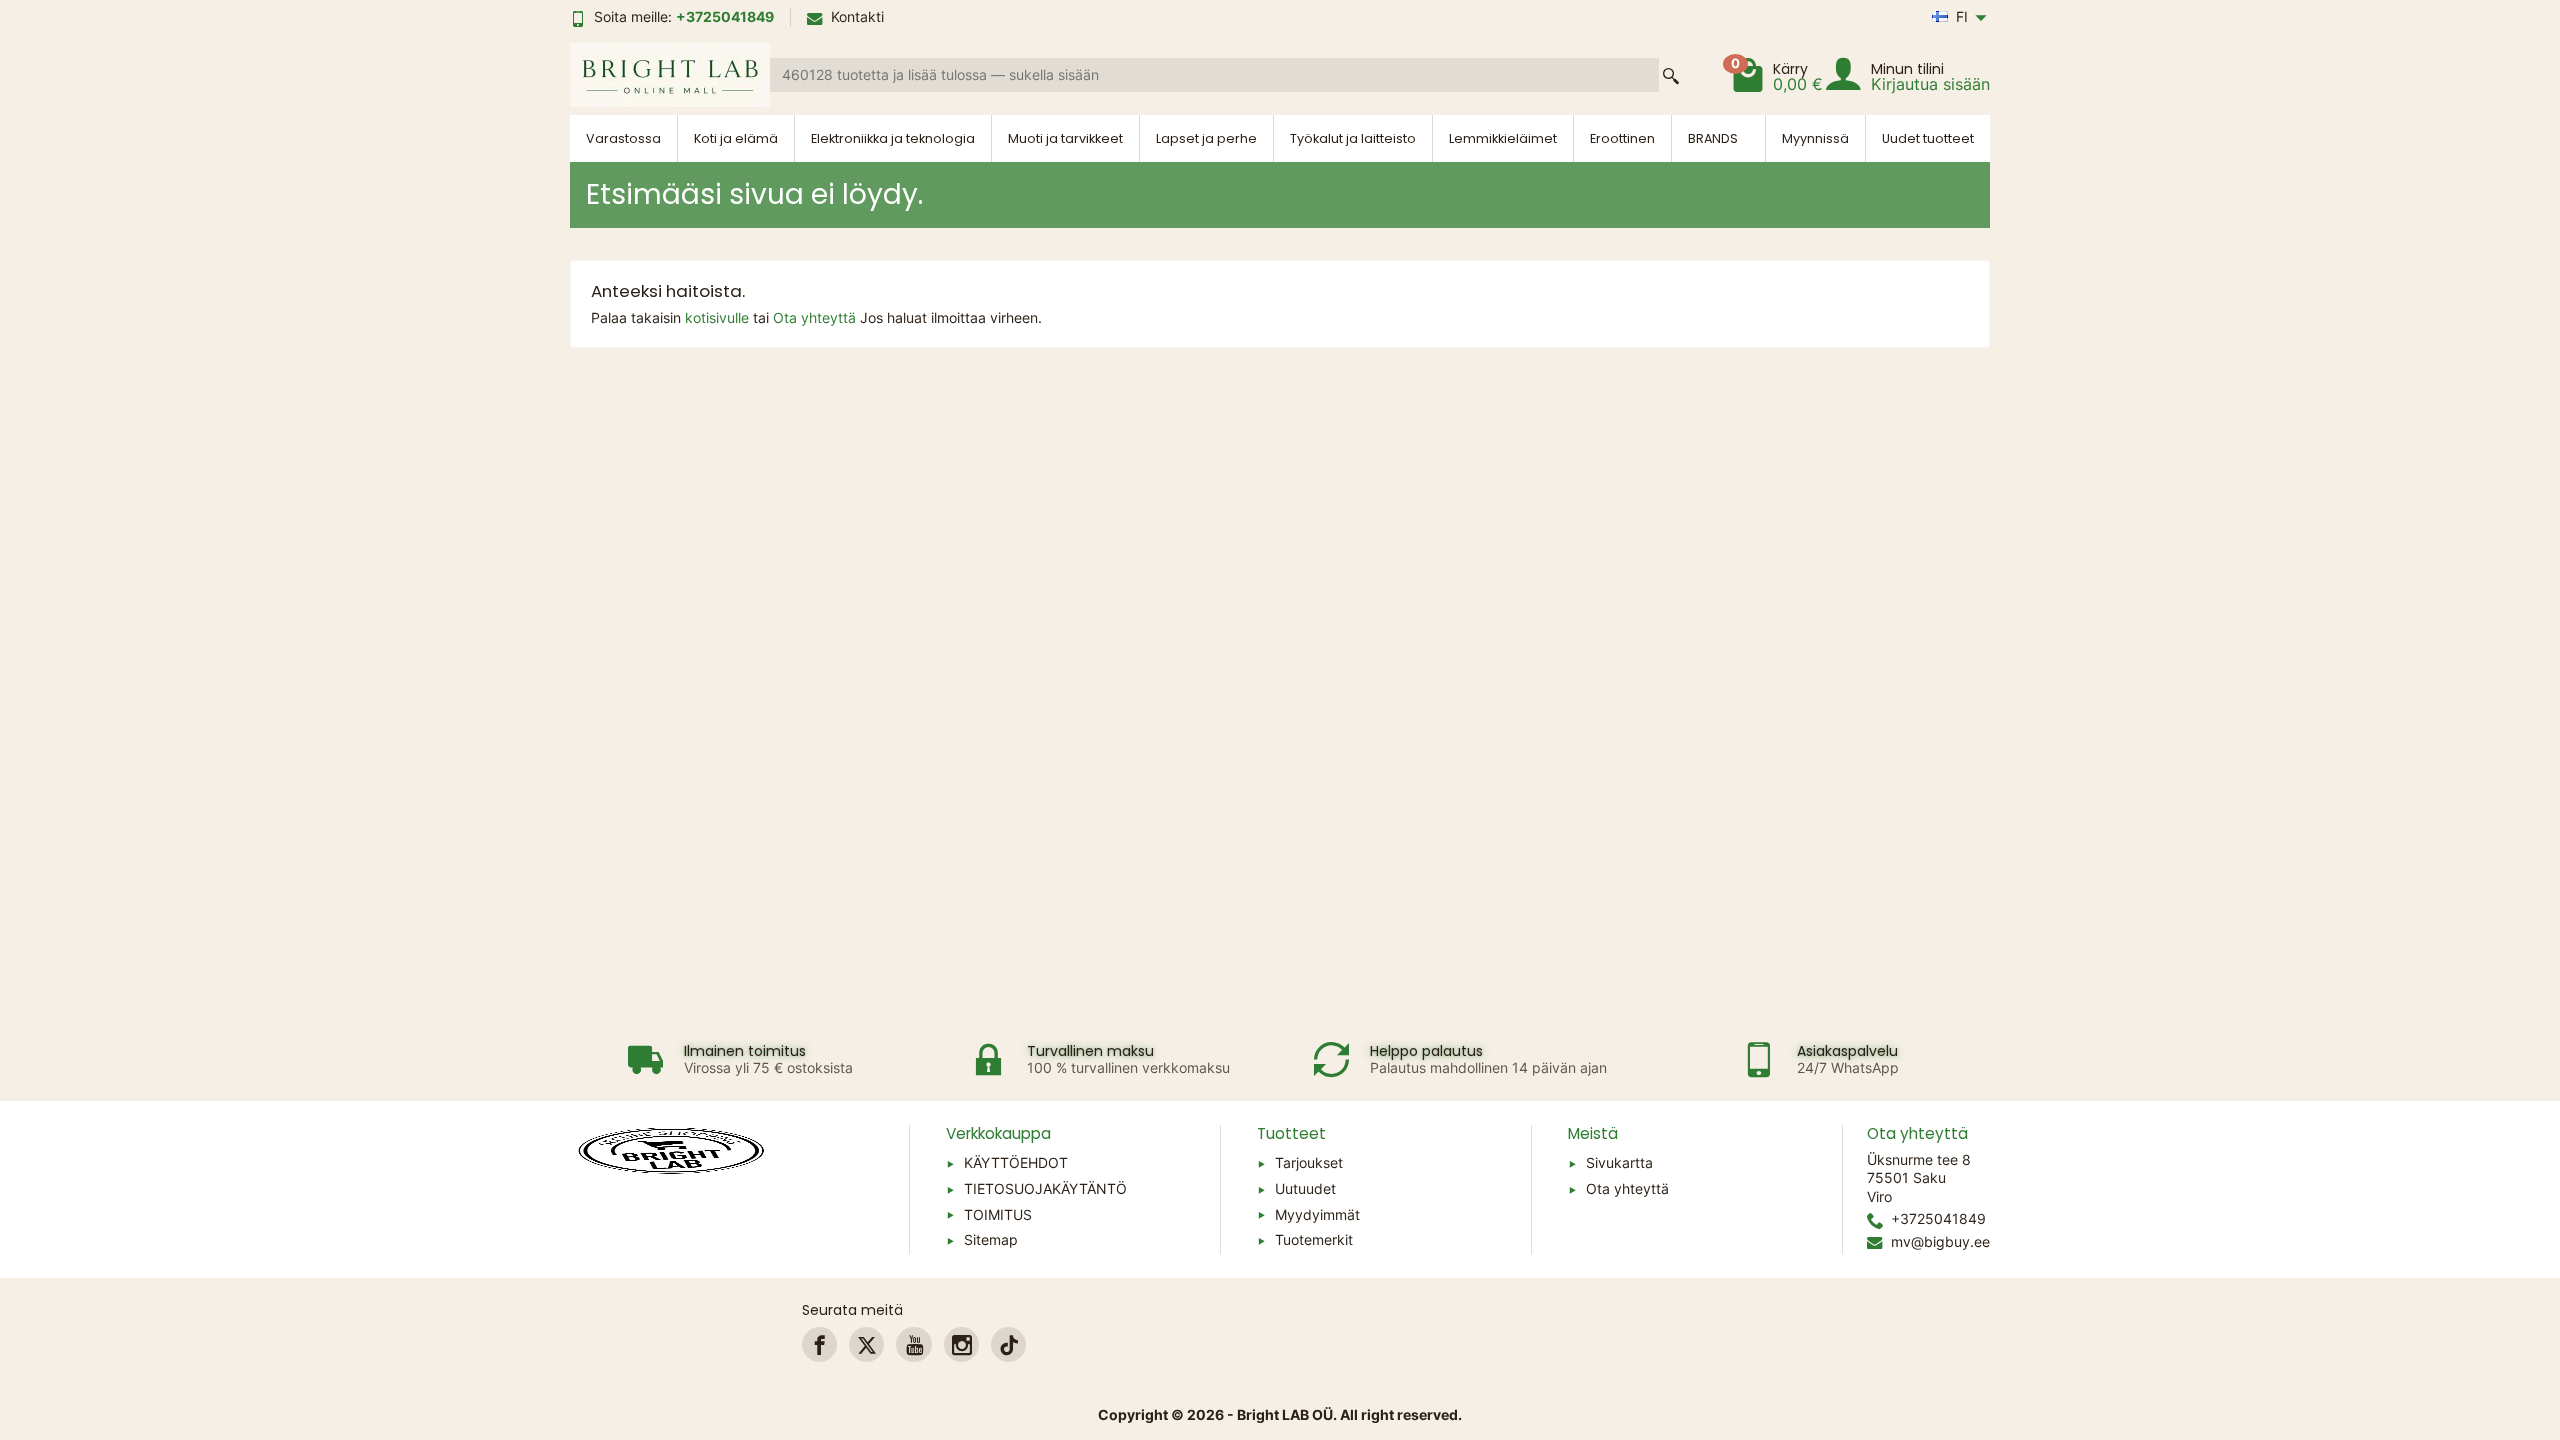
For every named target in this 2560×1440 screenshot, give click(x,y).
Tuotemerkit (1314, 1239)
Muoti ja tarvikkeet (1065, 138)
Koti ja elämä (736, 138)
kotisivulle (719, 317)
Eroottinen (1622, 138)
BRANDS (1713, 138)
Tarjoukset (1309, 1162)
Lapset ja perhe (1206, 138)
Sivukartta (1619, 1162)
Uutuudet (1305, 1188)
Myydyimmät (1317, 1214)
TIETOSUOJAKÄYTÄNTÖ (1045, 1188)
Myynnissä (1815, 138)
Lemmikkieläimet (1503, 138)
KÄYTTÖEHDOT (1016, 1162)
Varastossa (623, 138)
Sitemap (991, 1239)
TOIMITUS (998, 1214)
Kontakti (857, 16)
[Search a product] (1671, 75)
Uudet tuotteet (1928, 138)
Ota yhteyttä (816, 317)
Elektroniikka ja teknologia (893, 138)
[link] (819, 1344)
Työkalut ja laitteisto (1353, 138)
